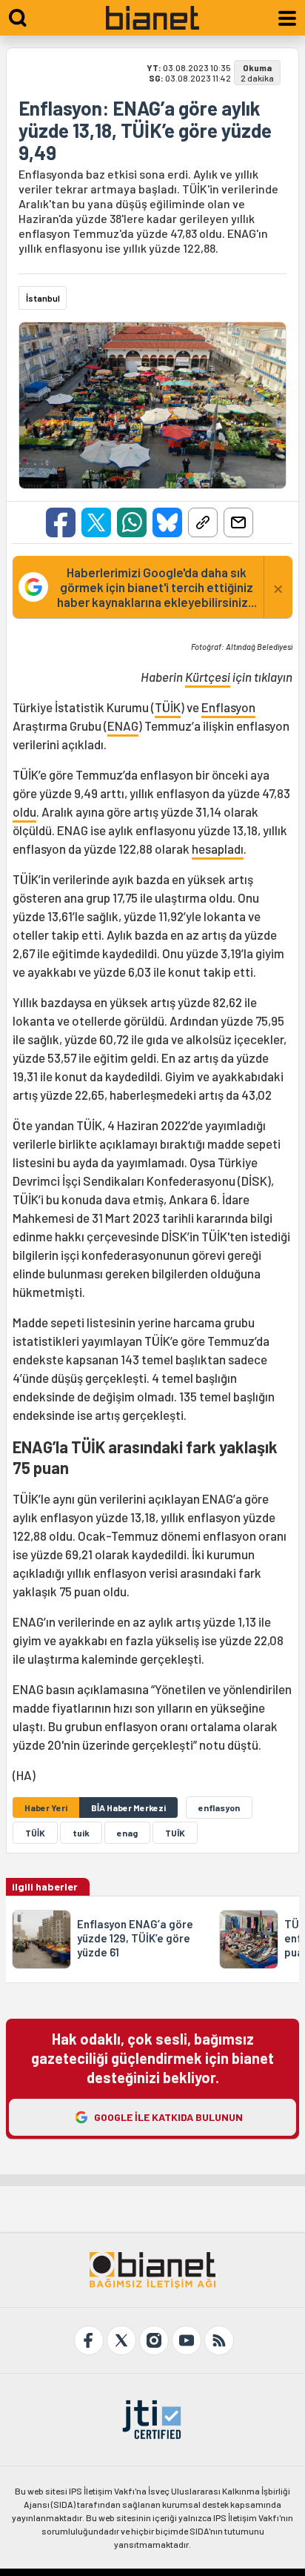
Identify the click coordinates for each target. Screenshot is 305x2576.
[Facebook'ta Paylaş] (61, 522)
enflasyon (219, 1807)
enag (127, 1833)
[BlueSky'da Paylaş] (167, 522)
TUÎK (175, 1833)
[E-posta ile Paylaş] (238, 522)
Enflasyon (228, 707)
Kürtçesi (208, 677)
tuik (81, 1833)
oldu (24, 811)
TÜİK (168, 707)
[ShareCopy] (203, 522)
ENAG (123, 726)
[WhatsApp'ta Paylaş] (132, 522)
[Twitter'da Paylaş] (96, 522)
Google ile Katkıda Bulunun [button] (168, 2117)
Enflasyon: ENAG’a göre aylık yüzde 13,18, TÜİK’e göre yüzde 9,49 (145, 130)
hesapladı (218, 849)
